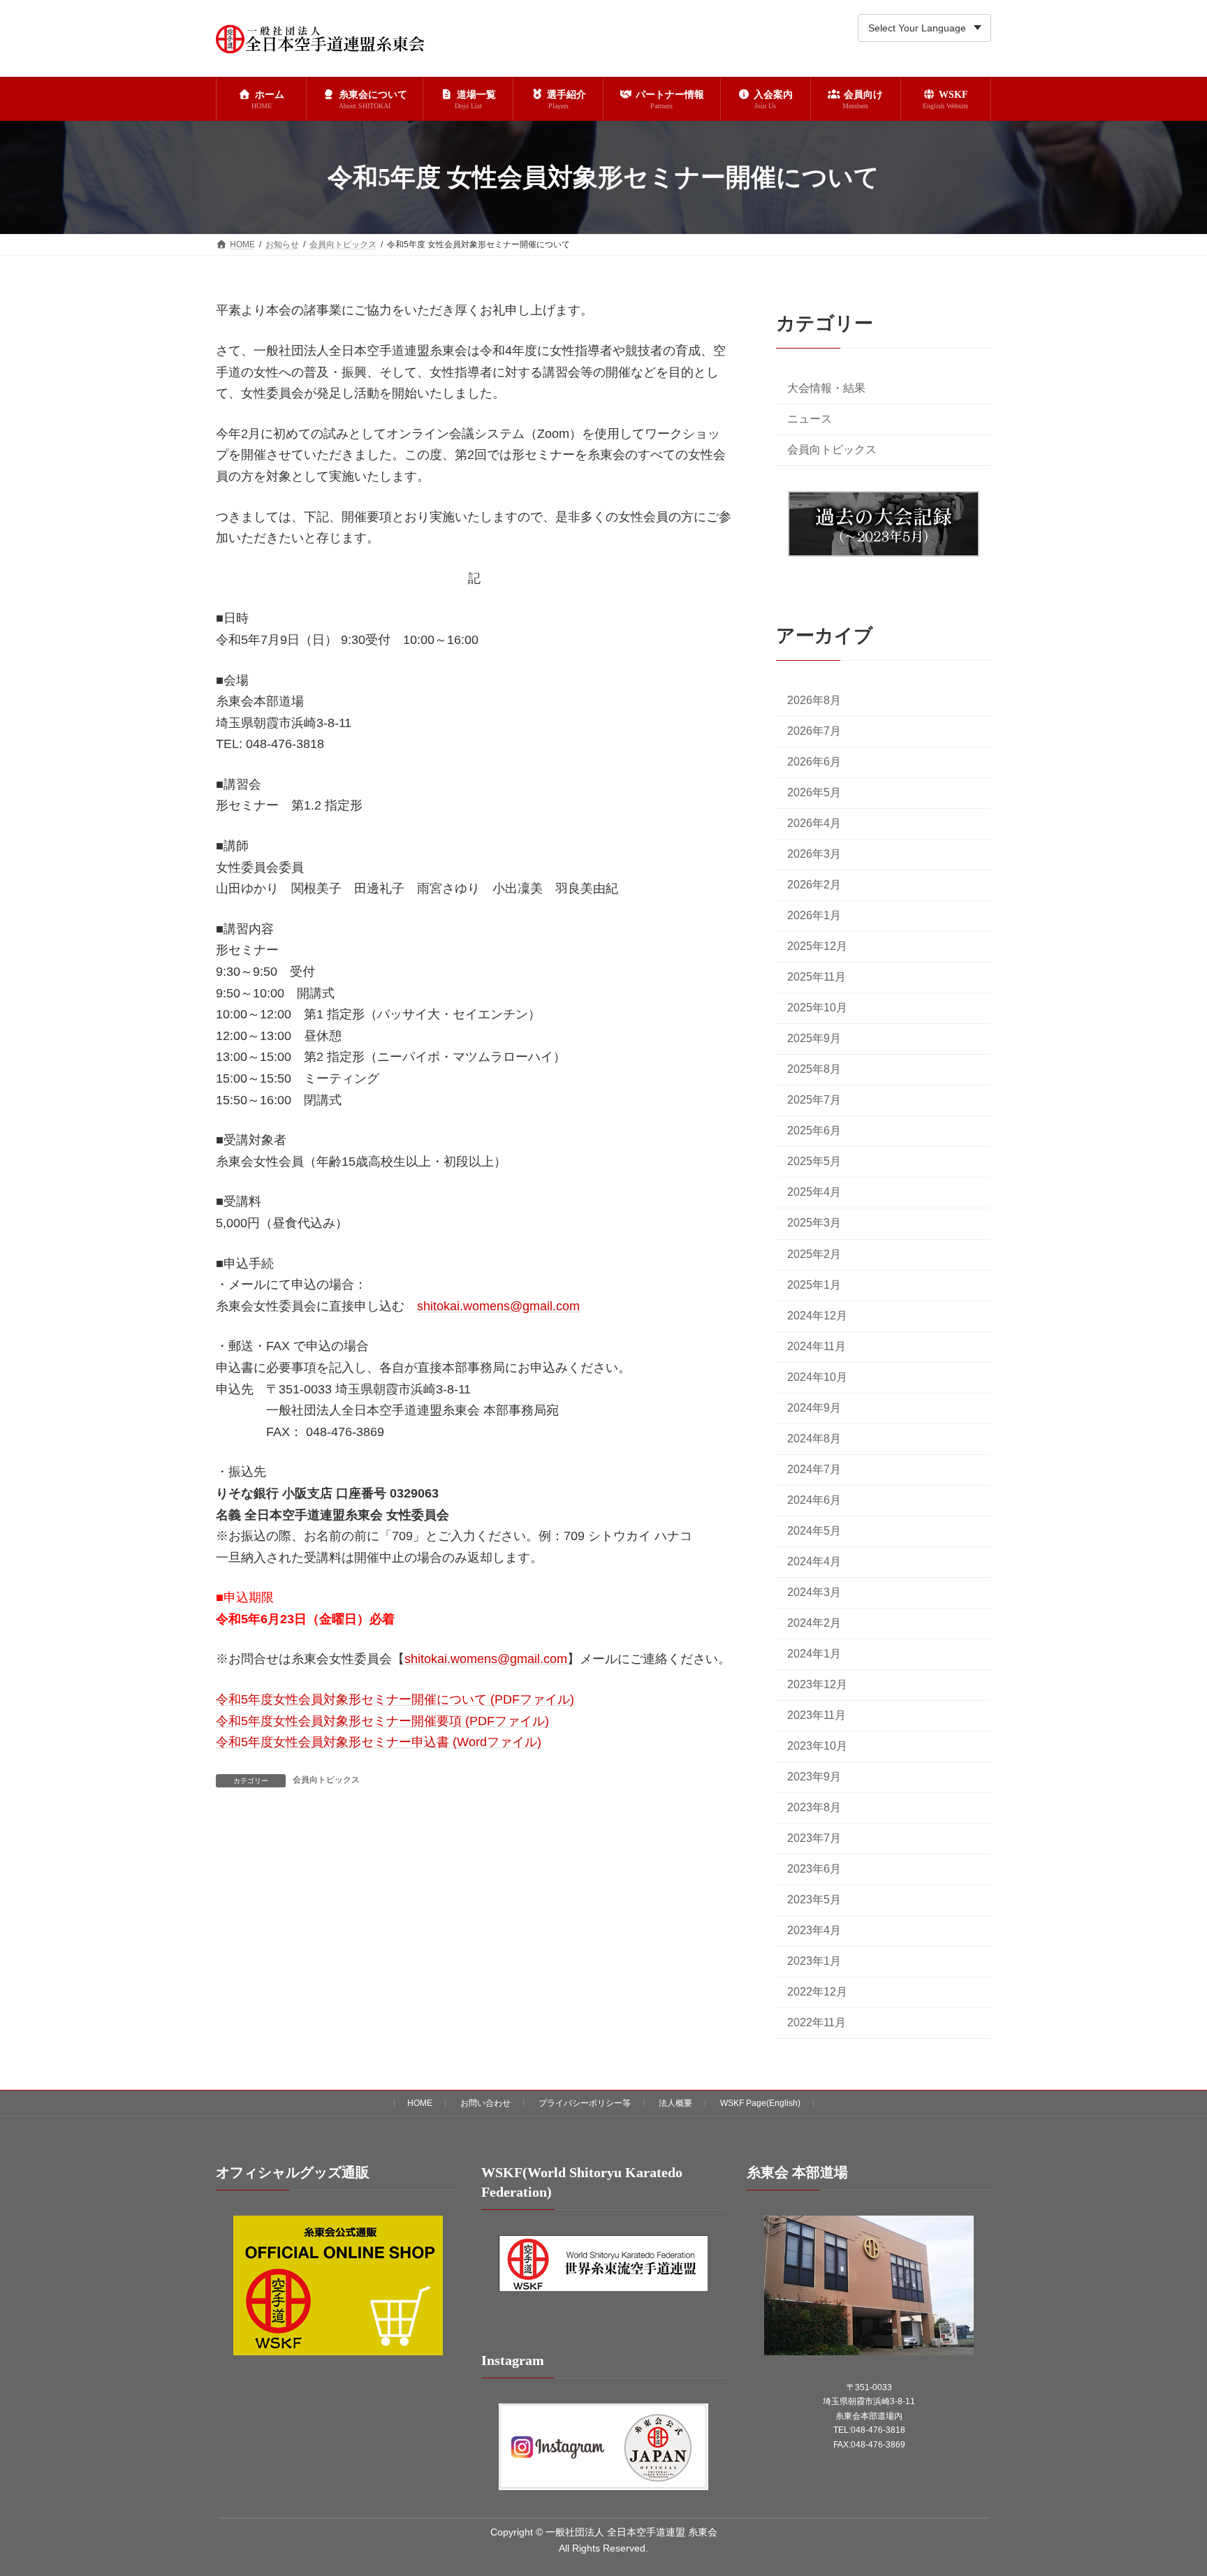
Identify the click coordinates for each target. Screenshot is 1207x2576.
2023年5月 (814, 1900)
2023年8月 (814, 1807)
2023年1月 (814, 1962)
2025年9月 (814, 1039)
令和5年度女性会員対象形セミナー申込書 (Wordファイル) (379, 1742)
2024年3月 (814, 1592)
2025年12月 (817, 947)
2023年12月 (817, 1684)
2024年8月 (814, 1439)
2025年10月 (817, 1008)
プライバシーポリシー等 (585, 2103)
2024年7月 (814, 1469)
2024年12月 (817, 1316)
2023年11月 (817, 1715)
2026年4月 (814, 823)
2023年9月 (814, 1777)
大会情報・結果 (826, 388)
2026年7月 (814, 731)
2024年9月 (814, 1408)
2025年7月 (814, 1100)
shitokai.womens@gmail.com (498, 1306)
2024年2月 (814, 1623)
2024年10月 (817, 1377)
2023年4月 (814, 1931)
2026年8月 (814, 700)
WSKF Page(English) (760, 2103)
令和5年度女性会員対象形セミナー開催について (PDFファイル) (395, 1699)
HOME (420, 2103)
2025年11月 (817, 978)
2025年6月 (814, 1131)
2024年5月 (814, 1531)
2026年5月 (814, 792)
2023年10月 (817, 1746)
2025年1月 (814, 1285)
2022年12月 (817, 1992)
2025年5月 (814, 1162)
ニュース (810, 419)
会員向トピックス (326, 1780)
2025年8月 (814, 1070)
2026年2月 (814, 885)
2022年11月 (817, 2023)
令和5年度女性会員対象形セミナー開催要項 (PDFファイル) (382, 1721)
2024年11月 (817, 1346)
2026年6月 (814, 762)
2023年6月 (814, 1869)
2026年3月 (814, 855)
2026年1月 (814, 916)
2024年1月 (814, 1654)
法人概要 (675, 2103)
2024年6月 (814, 1500)
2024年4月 (814, 1561)
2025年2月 (814, 1254)
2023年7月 (814, 1839)
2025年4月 (814, 1193)
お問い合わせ (485, 2103)
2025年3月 (814, 1223)
